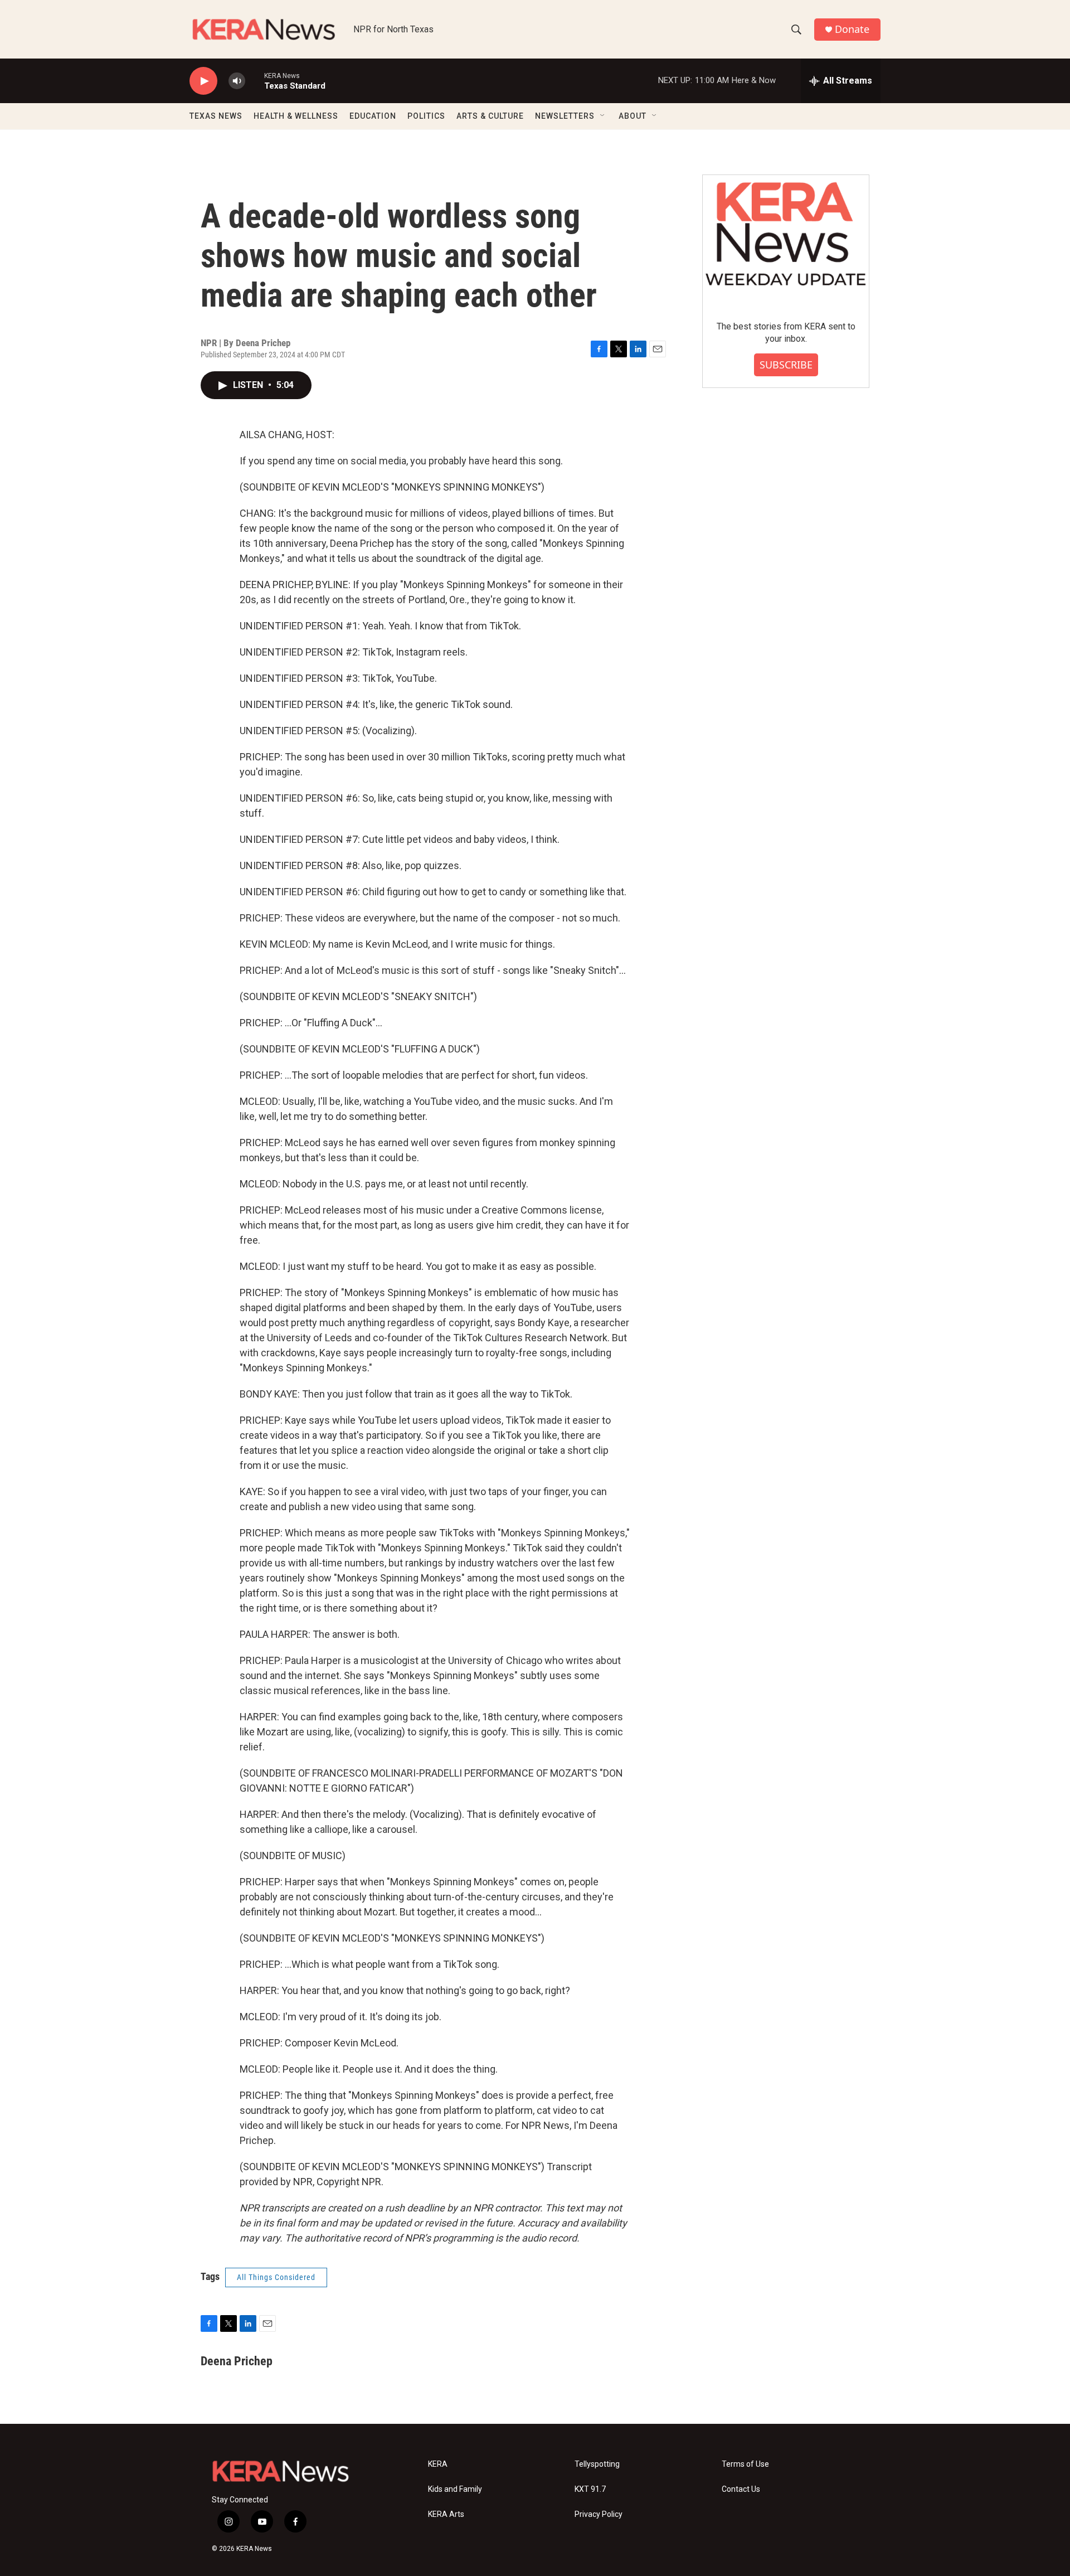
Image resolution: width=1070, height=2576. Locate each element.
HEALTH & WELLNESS (296, 116)
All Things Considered (276, 2277)
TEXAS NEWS (216, 116)
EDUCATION (373, 116)
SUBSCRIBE (786, 365)
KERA (438, 2464)
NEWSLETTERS (565, 116)
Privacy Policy (599, 2514)
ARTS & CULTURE (490, 116)
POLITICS (426, 116)
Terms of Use (745, 2464)
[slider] (255, 81)
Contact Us (741, 2489)
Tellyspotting (597, 2464)
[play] (203, 81)
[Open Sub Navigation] (603, 116)
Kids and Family (455, 2489)
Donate (852, 29)
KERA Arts (446, 2514)
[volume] (237, 81)
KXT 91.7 (590, 2489)
